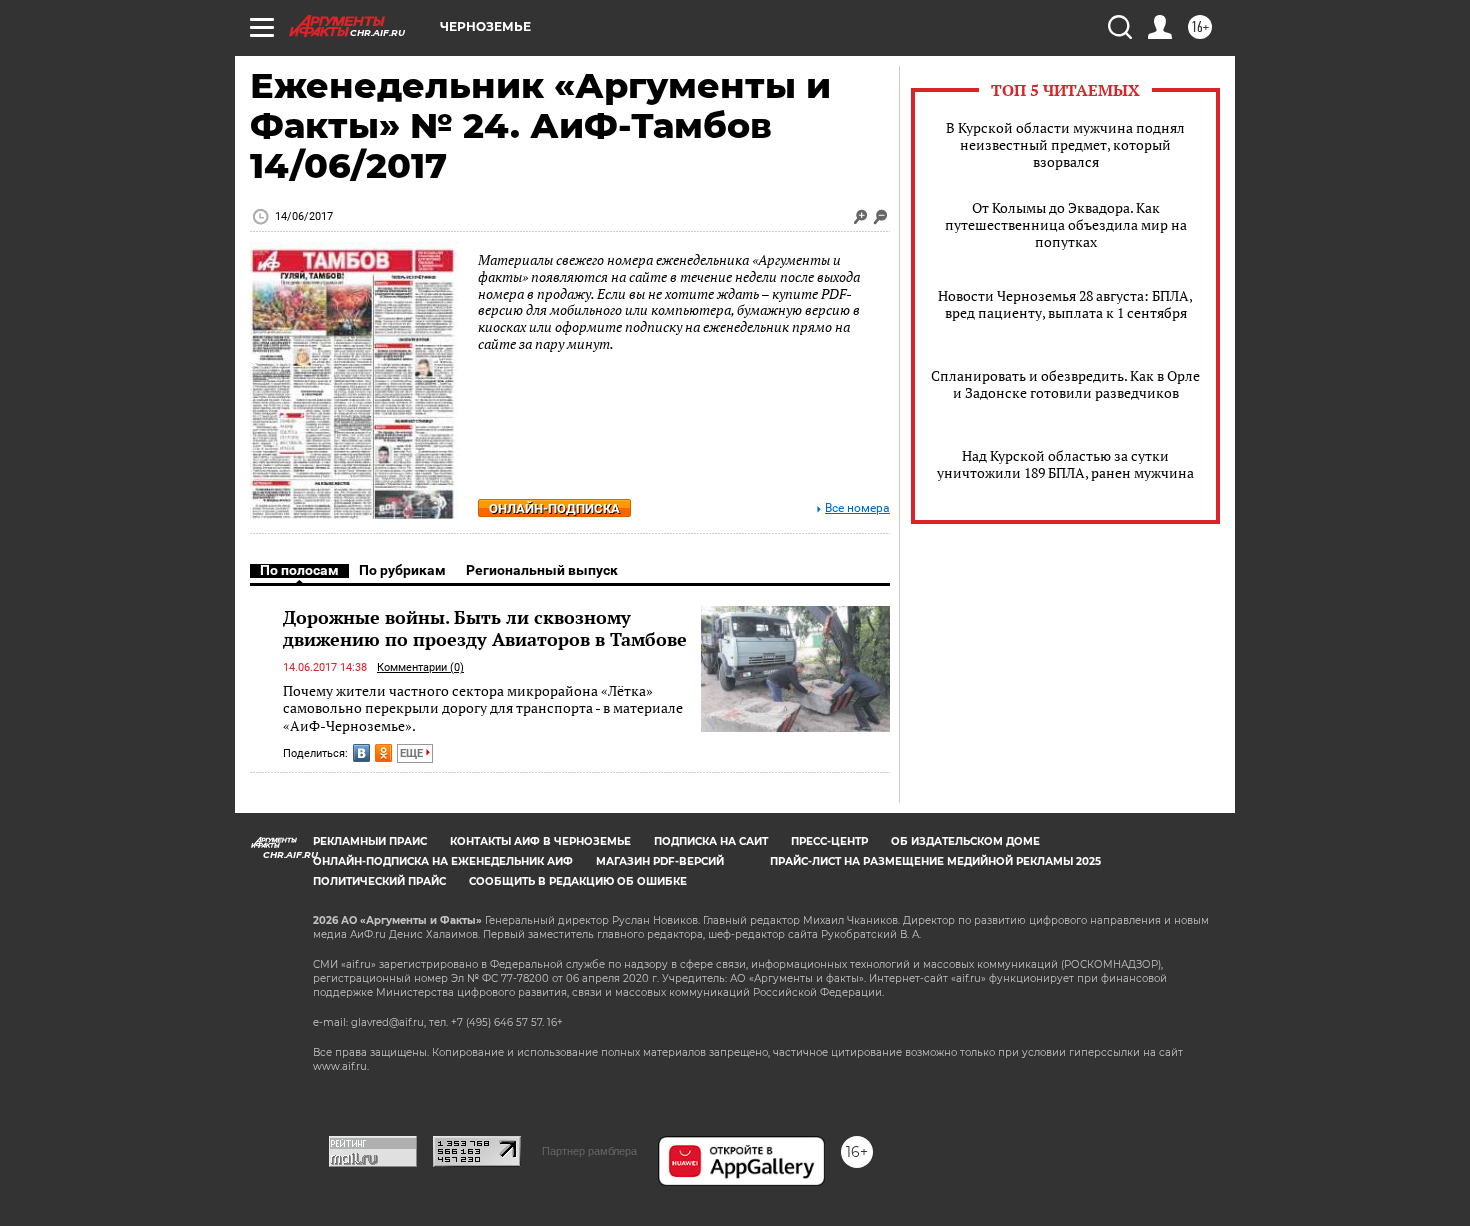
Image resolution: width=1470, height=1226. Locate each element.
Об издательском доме (965, 841)
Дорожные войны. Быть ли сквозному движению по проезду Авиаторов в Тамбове (485, 628)
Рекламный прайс (370, 841)
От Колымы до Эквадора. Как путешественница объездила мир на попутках (1066, 224)
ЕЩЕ (413, 753)
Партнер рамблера (589, 1151)
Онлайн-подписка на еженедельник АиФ (443, 861)
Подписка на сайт (711, 841)
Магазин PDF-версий (660, 861)
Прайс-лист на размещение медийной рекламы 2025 (935, 861)
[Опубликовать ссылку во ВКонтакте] (361, 753)
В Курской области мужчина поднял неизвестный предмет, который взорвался (1065, 144)
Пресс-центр (829, 841)
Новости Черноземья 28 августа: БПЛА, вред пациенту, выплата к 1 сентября (1065, 304)
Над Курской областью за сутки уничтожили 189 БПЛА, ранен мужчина (1065, 464)
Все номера (857, 508)
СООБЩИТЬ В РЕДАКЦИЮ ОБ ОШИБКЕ (578, 881)
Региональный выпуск (542, 570)
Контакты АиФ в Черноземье (540, 841)
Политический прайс (379, 881)
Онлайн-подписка (554, 508)
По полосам (299, 570)
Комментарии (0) (420, 667)
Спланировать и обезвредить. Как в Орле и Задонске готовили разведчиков (1065, 384)
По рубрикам (402, 570)
